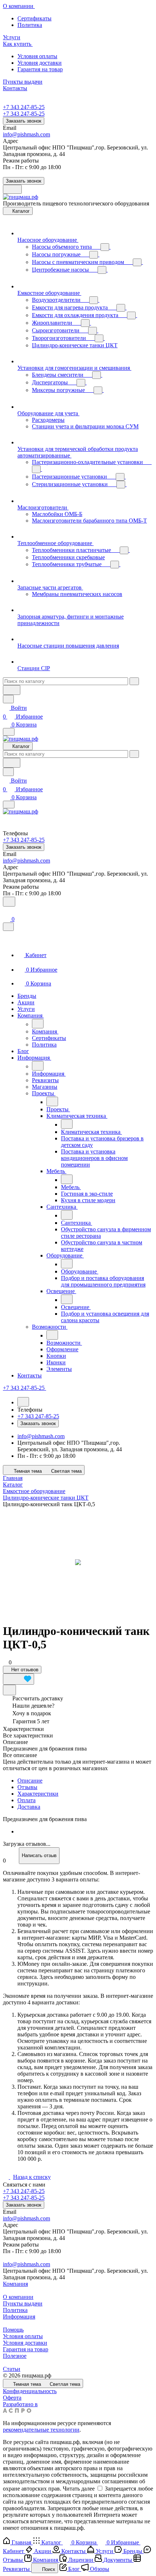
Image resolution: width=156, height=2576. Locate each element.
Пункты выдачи (23, 2303)
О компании (18, 2297)
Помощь (13, 2330)
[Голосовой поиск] (12, 690)
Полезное (15, 2356)
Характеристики (38, 1794)
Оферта (12, 2398)
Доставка (29, 1807)
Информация (19, 2317)
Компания (15, 2284)
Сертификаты (34, 18)
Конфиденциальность (30, 2391)
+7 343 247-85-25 (24, 107)
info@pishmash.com (26, 134)
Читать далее (79, 2489)
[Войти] (6, 911)
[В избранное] (19, 1679)
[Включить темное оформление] (12, 189)
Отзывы (27, 1787)
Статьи (12, 2369)
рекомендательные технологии (41, 2430)
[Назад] (38, 1024)
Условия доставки (40, 63)
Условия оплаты (37, 56)
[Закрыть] (8, 927)
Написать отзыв (39, 1855)
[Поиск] (9, 902)
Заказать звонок (24, 121)
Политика (30, 25)
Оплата (26, 1800)
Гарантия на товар (40, 69)
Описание (30, 1781)
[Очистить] (134, 681)
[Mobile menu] (9, 805)
